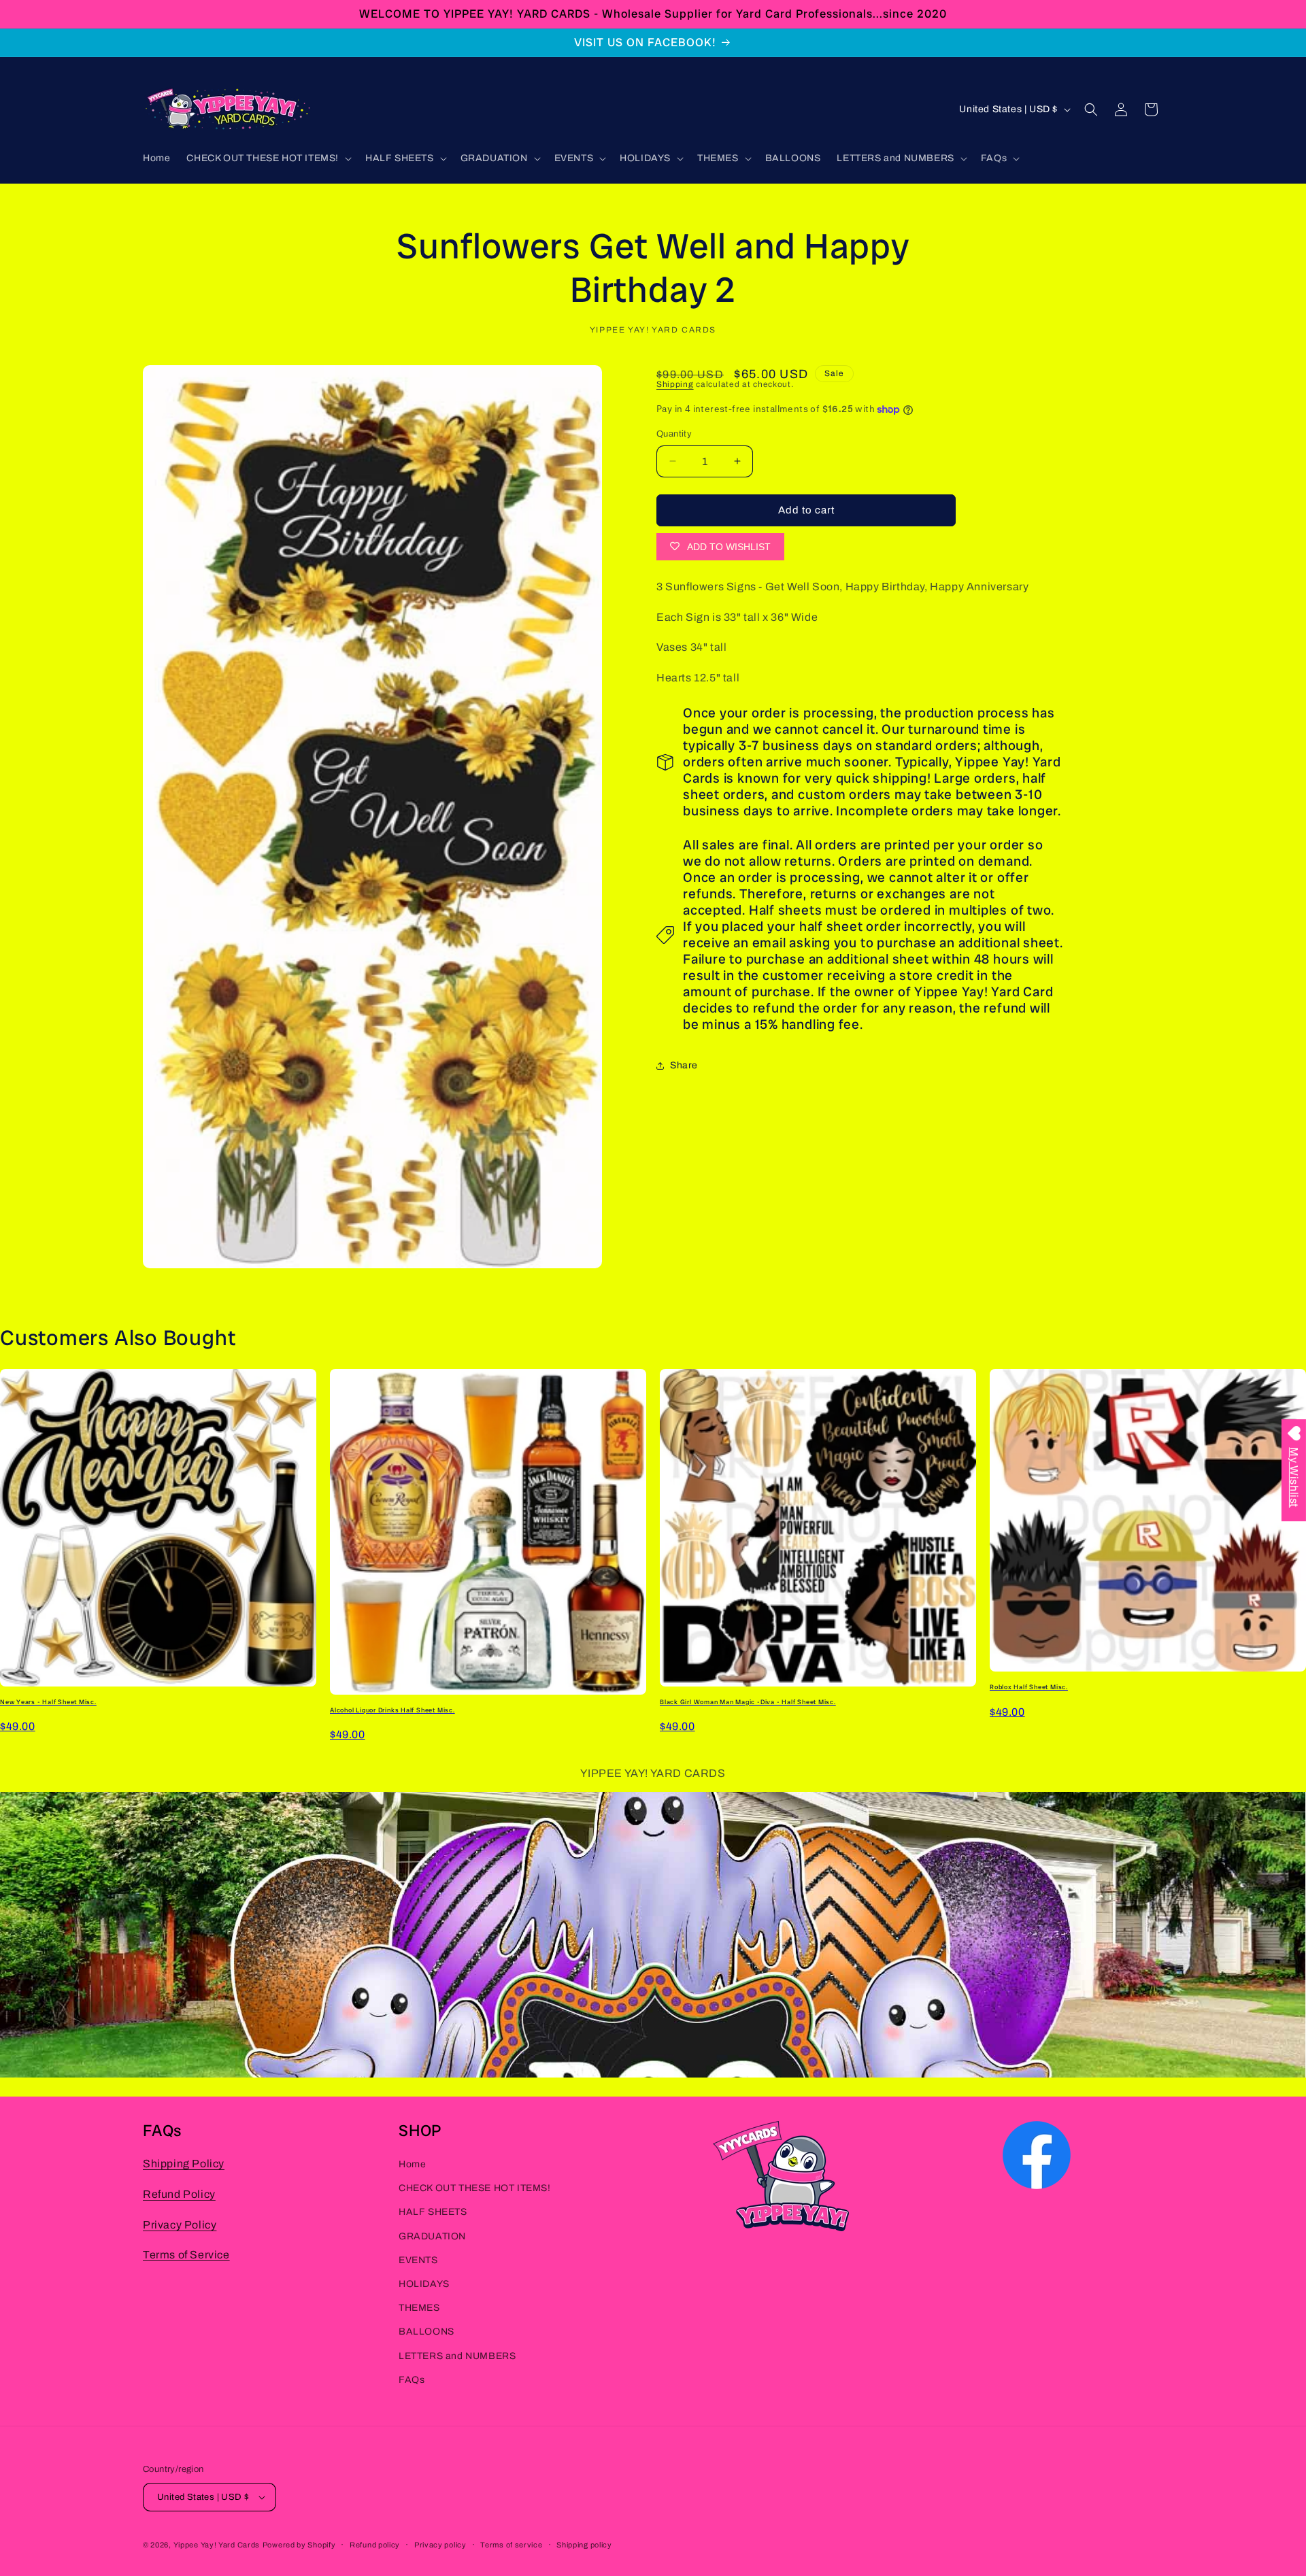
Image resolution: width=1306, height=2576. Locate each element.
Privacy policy (440, 2545)
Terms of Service (186, 2255)
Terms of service (511, 2545)
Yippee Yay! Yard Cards (217, 2545)
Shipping (675, 384)
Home (412, 2164)
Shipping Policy (184, 2164)
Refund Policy (179, 2193)
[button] (268, 158)
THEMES (419, 2308)
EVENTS (418, 2259)
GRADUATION (432, 2236)
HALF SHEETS (433, 2212)
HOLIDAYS (424, 2284)
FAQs (412, 2379)
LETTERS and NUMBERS (457, 2355)
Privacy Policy (180, 2224)
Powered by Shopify (299, 2545)
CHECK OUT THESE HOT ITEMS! (475, 2188)
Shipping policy (584, 2545)
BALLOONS (426, 2332)
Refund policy (375, 2545)
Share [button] (684, 1065)
